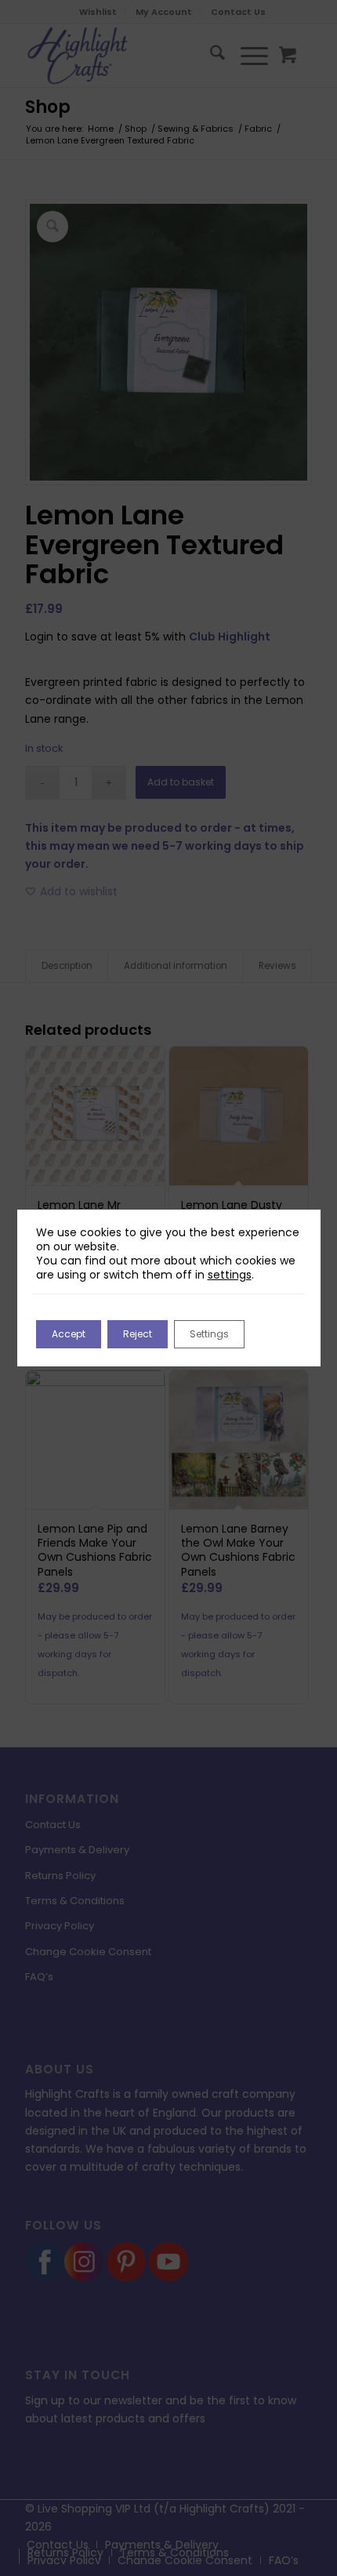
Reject (138, 1334)
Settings (209, 1334)
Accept (69, 1334)
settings (230, 1275)
